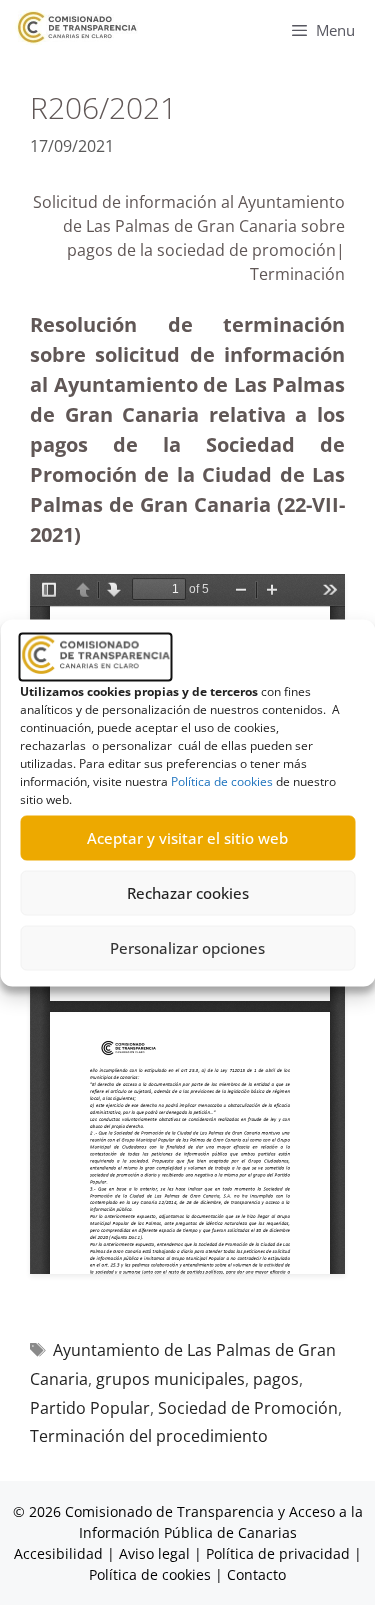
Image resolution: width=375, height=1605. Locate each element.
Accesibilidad (60, 1553)
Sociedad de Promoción (248, 1408)
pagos (276, 1379)
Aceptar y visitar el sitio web (187, 838)
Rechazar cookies (188, 893)
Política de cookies (222, 780)
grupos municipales (170, 1379)
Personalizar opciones (187, 948)
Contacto (256, 1574)
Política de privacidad (278, 1553)
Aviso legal (154, 1553)
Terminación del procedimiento (149, 1436)
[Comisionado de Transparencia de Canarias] (77, 27)
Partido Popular (90, 1408)
